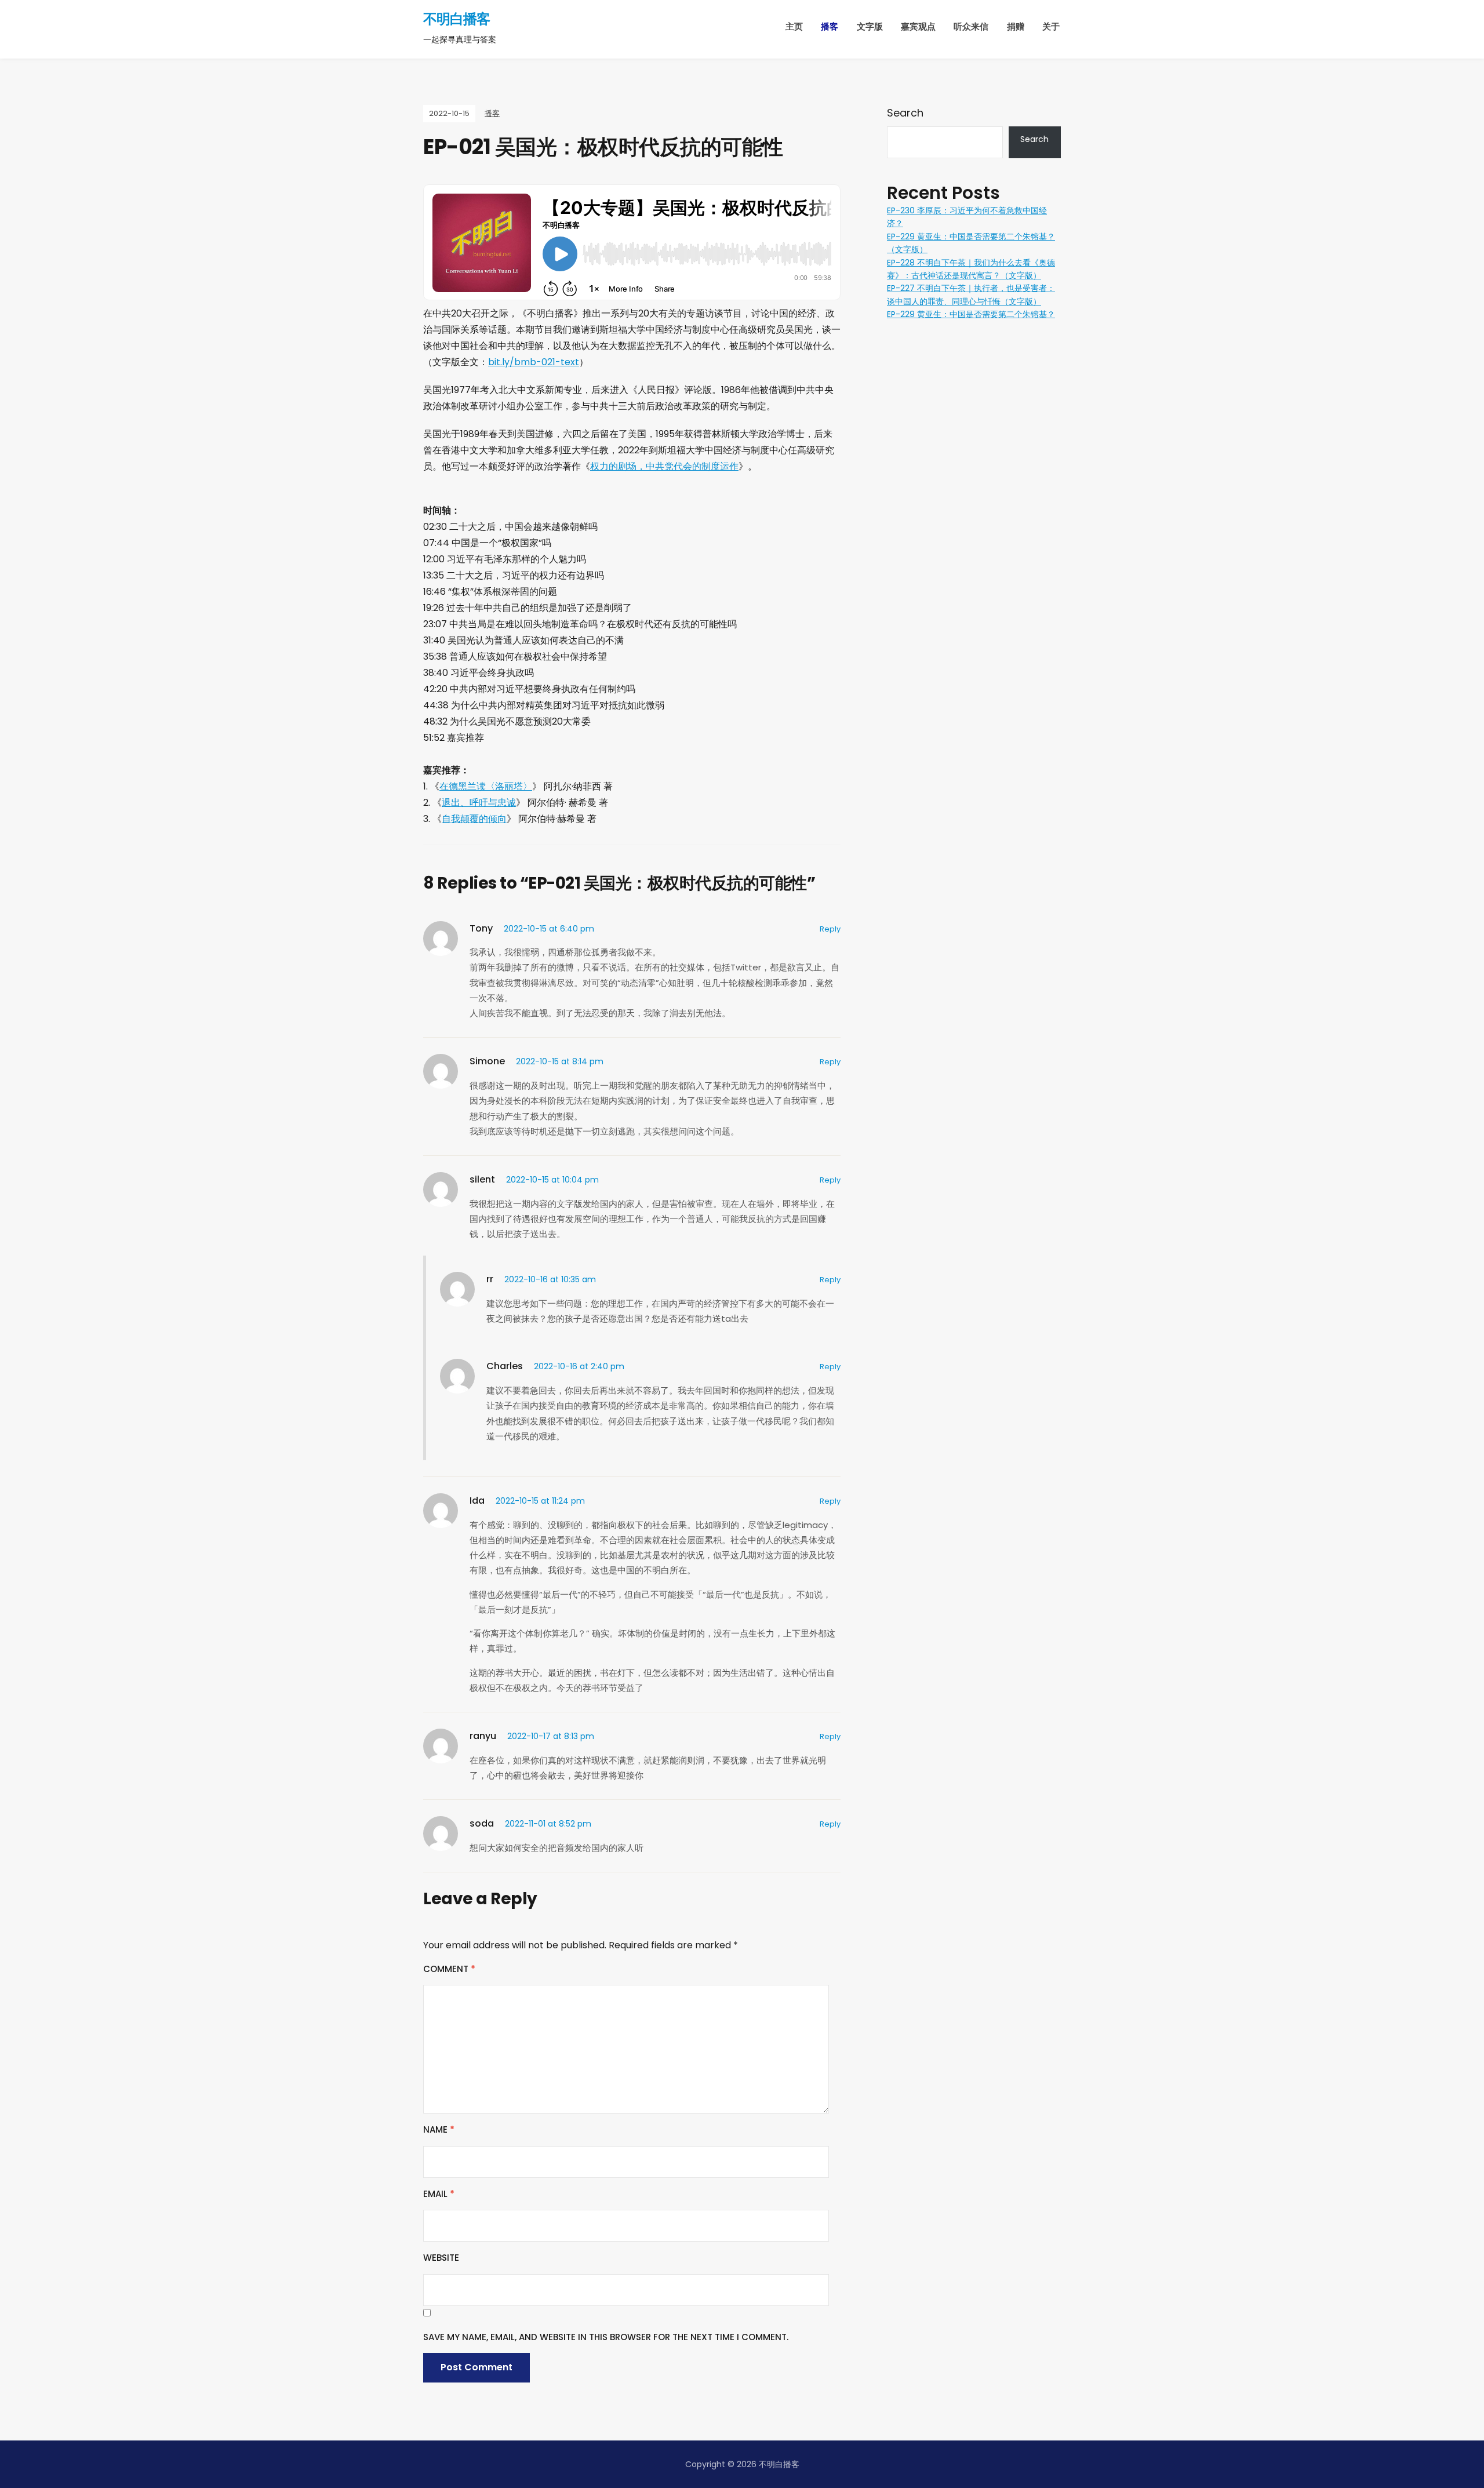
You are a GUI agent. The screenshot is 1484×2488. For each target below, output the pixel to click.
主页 (794, 26)
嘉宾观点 (918, 26)
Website (441, 2258)
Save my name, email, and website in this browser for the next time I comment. (606, 2337)
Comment (449, 1969)
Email (439, 2194)
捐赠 (1016, 26)
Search (905, 113)
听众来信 (971, 26)
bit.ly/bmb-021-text (534, 362)
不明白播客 (457, 19)
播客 (830, 26)
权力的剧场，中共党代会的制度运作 (664, 466)
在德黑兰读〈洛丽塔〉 (486, 786)
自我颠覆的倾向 (474, 819)
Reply (830, 929)
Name (439, 2129)
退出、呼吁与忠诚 (479, 803)
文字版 (870, 26)
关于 (1051, 26)
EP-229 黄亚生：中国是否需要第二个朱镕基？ (971, 314)
